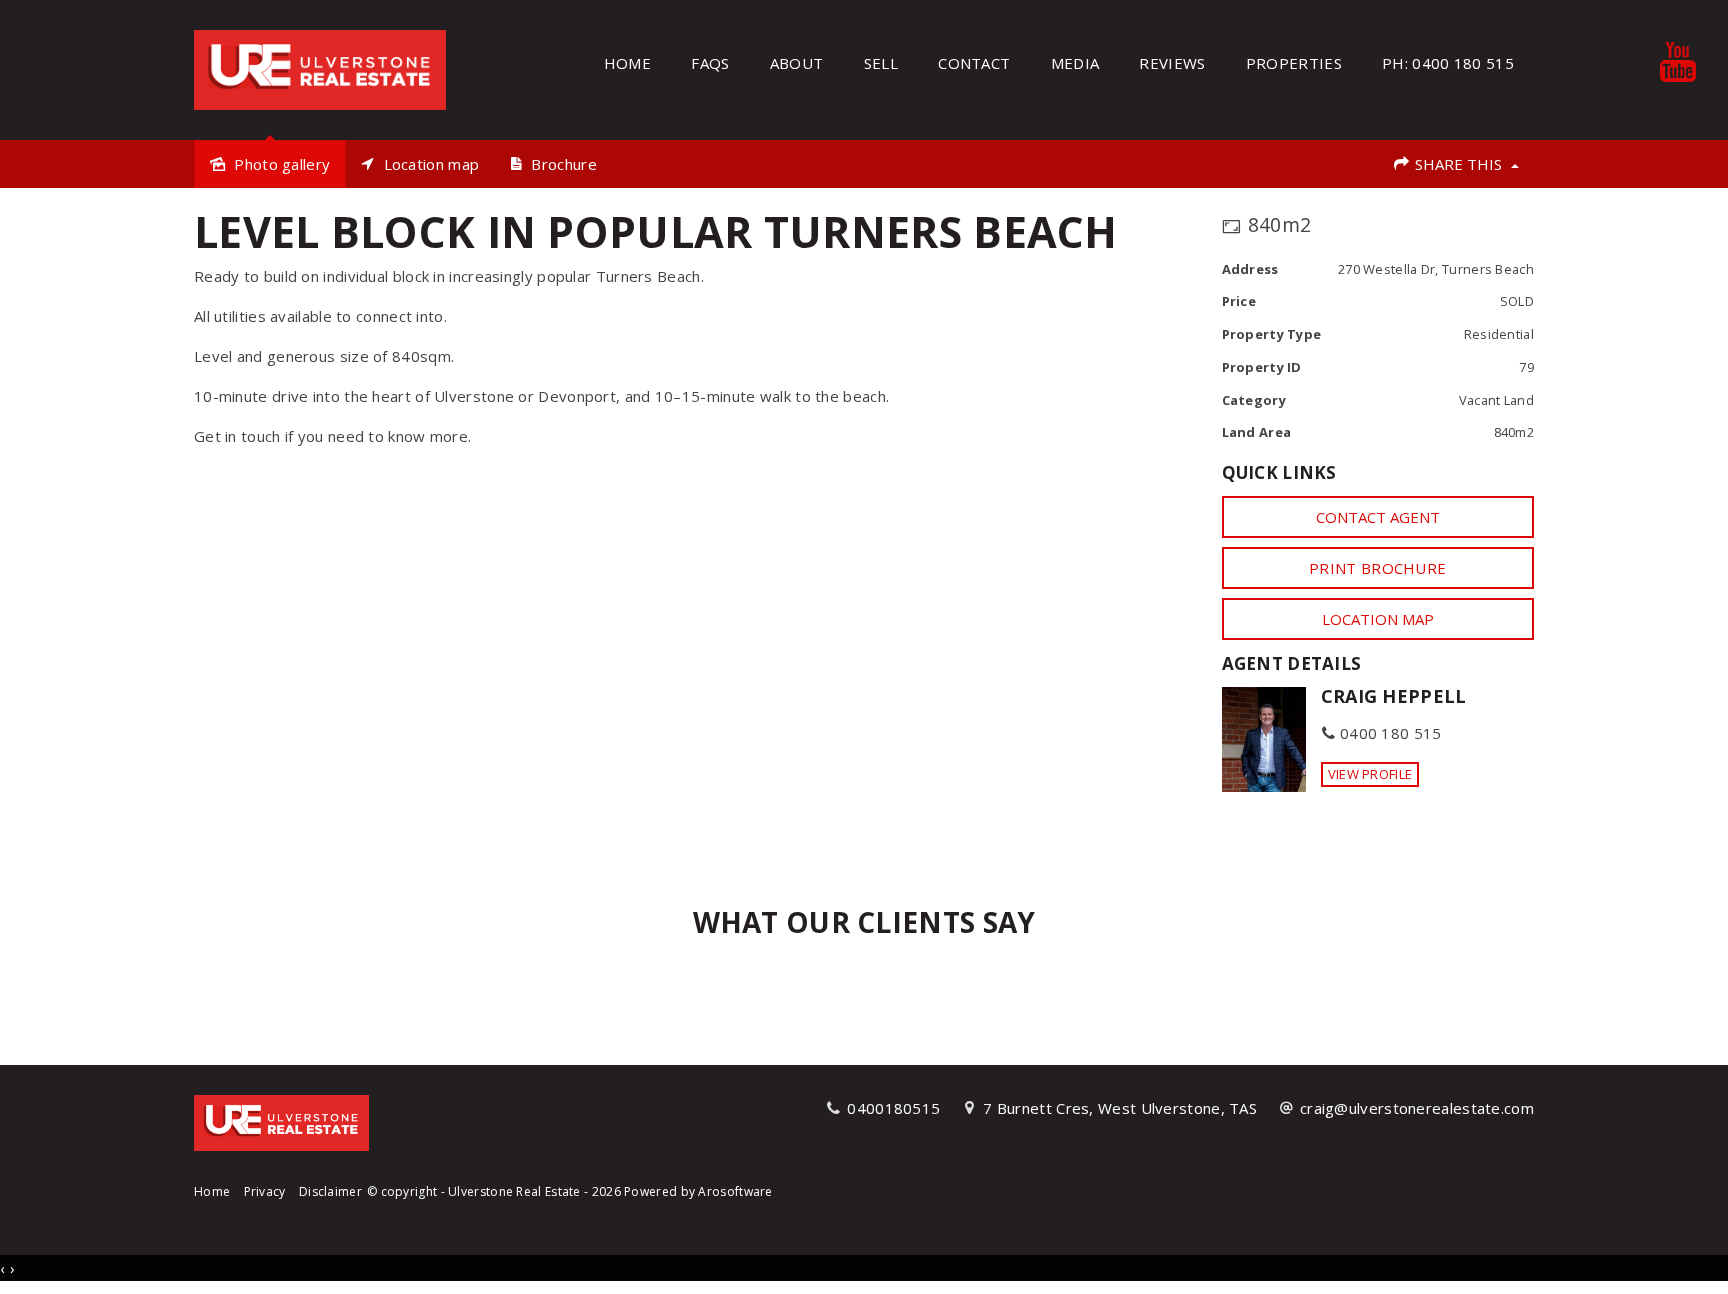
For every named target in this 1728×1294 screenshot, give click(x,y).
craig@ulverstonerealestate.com (1417, 1108)
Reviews (1172, 63)
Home (627, 63)
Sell (881, 63)
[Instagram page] (1492, 1198)
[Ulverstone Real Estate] (320, 68)
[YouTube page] (1521, 1198)
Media (1075, 63)
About (797, 63)
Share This (1458, 164)
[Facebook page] (1461, 1198)
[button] (1378, 568)
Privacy (265, 1191)
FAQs (710, 63)
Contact (974, 63)
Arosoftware (735, 1191)
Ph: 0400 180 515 (1448, 63)
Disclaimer (330, 1191)
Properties (1294, 63)
